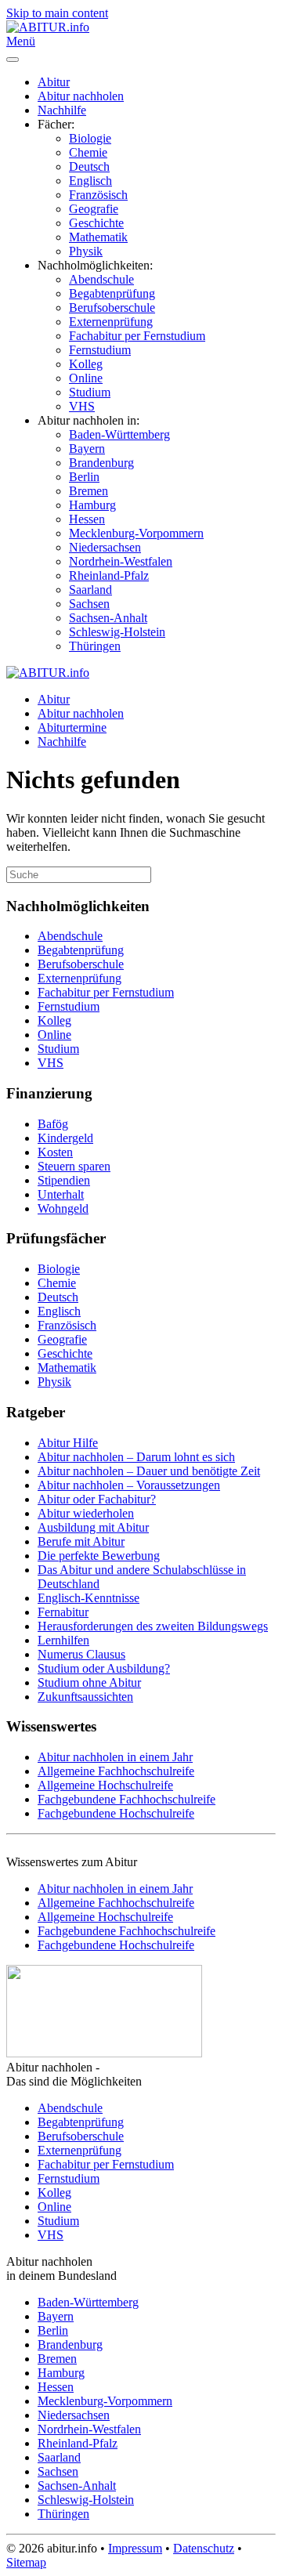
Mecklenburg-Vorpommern (136, 533)
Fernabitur (63, 1612)
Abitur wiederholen (86, 1513)
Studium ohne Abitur (89, 1682)
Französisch (98, 195)
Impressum (135, 2548)
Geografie (94, 209)
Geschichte (96, 223)
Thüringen (95, 646)
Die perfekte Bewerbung (99, 1556)
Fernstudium (100, 350)
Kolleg (86, 364)
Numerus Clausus (81, 1654)
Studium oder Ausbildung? (104, 1668)
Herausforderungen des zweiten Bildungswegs (153, 1626)
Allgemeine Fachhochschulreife (116, 1771)
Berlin (84, 477)
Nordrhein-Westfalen (121, 561)
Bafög (53, 1124)
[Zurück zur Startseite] (48, 27)
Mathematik (98, 237)
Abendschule (101, 279)
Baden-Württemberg (119, 434)
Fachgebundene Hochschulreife (116, 1813)
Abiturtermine (72, 727)
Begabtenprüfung (112, 293)
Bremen (89, 491)
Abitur (54, 82)
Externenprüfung (111, 322)
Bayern (87, 449)
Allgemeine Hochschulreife (105, 1785)
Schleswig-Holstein (117, 632)
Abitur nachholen (81, 96)
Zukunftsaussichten (85, 1697)
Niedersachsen (105, 547)
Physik (86, 251)
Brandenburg (101, 463)
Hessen (87, 519)
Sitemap (26, 2562)
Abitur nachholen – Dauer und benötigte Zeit (149, 1471)
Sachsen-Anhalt (108, 618)
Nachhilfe (62, 110)
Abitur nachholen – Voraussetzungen (129, 1485)
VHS (82, 406)
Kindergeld (65, 1138)
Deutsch (89, 166)
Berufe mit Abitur (81, 1541)
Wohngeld (63, 1208)
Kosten (55, 1152)
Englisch (90, 181)
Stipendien (64, 1180)
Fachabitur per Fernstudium (137, 336)
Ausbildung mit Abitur (93, 1527)
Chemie (88, 152)
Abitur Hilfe (68, 1443)
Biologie (90, 138)
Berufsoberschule (112, 308)
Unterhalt (61, 1194)
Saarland (90, 590)
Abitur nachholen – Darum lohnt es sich (136, 1457)
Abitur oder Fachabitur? (97, 1499)
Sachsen (89, 604)
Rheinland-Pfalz (109, 575)
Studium (90, 392)
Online (86, 378)
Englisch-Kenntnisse (89, 1598)
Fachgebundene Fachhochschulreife (127, 1799)
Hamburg (92, 505)
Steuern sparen (74, 1166)
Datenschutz (204, 2548)
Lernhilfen (63, 1640)
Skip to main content (57, 13)
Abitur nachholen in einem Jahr (115, 1757)
